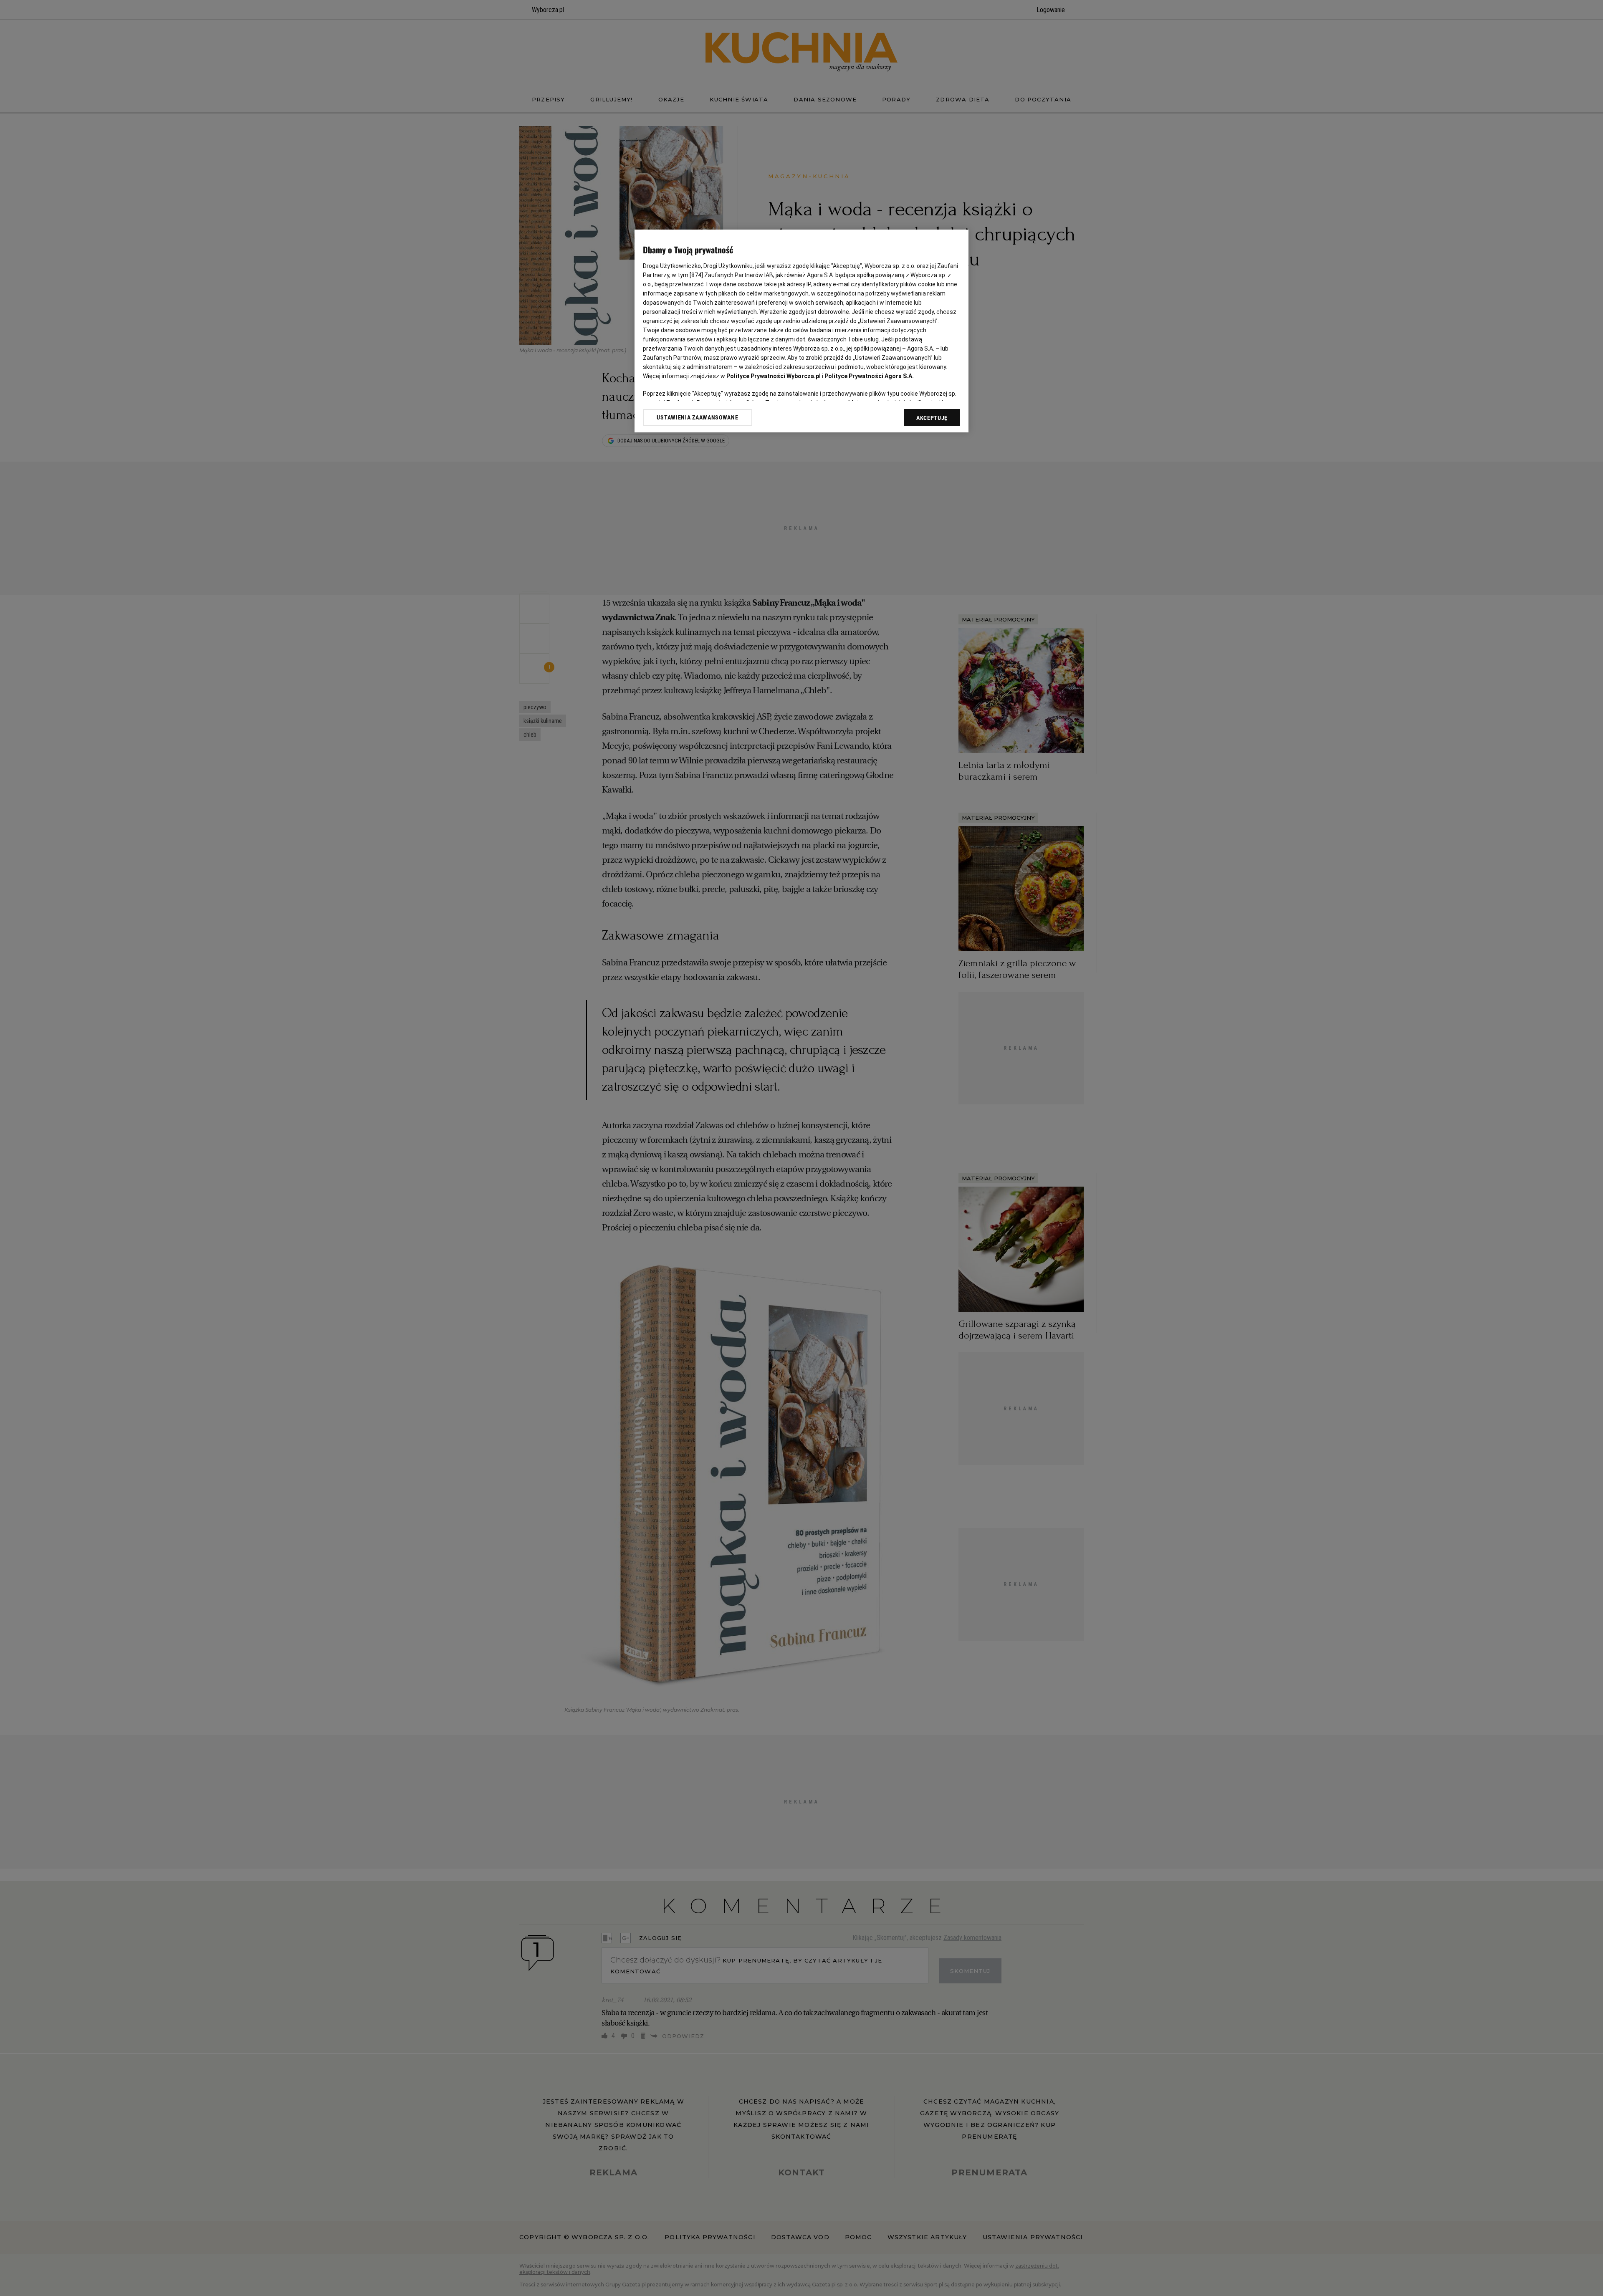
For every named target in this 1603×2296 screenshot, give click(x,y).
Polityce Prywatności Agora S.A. (869, 376)
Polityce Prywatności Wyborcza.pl (774, 376)
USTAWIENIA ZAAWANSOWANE (697, 417)
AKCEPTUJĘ (932, 418)
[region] (801, 331)
